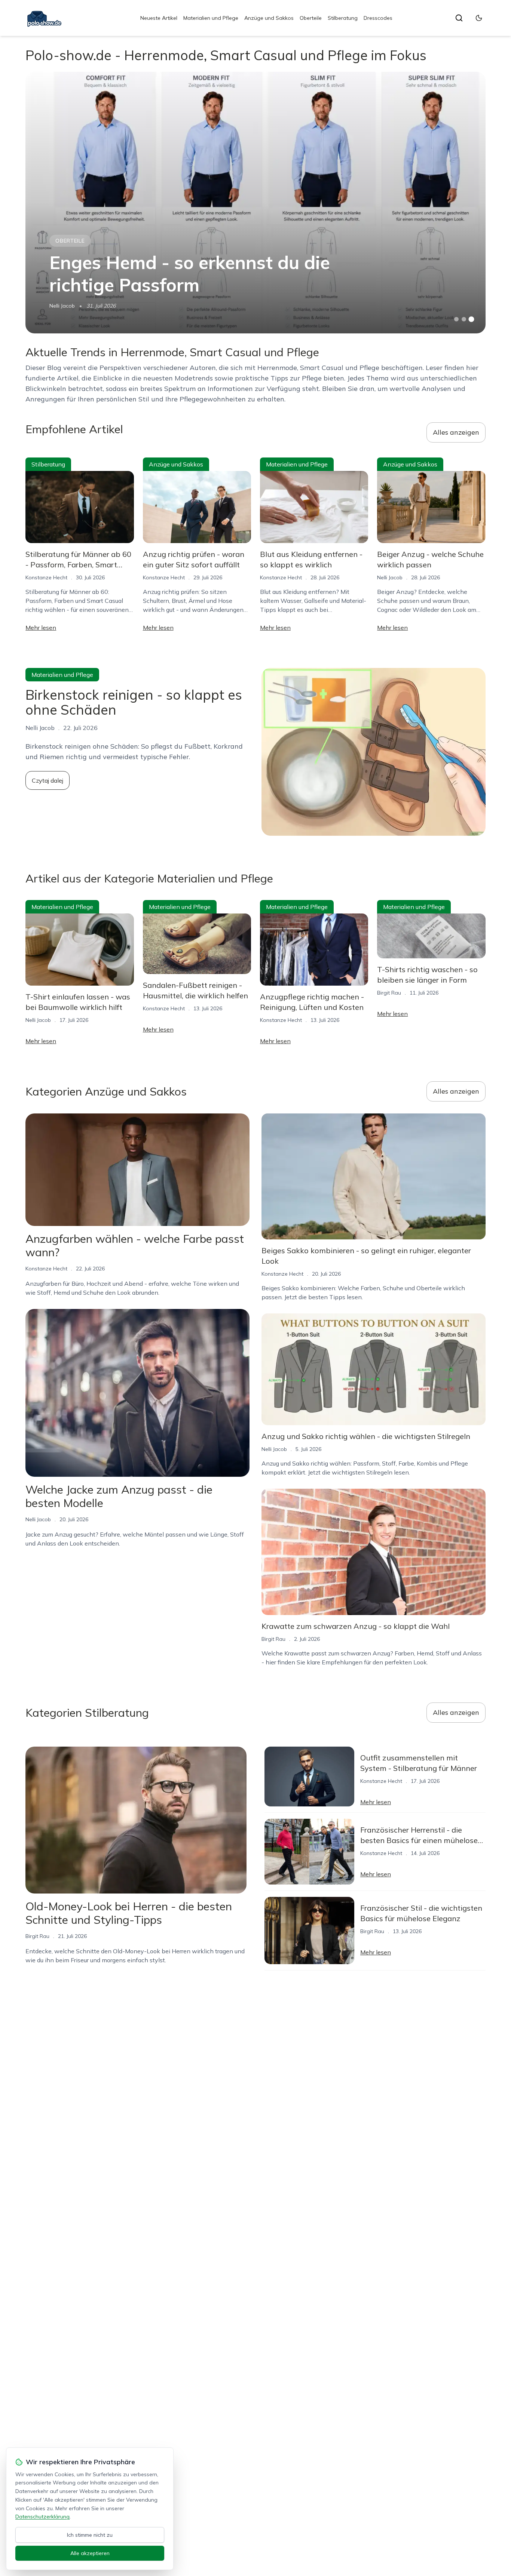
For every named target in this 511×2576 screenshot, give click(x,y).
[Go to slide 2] (464, 319)
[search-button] (459, 18)
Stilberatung (343, 18)
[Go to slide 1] (456, 319)
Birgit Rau (389, 993)
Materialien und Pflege (211, 18)
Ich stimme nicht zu (90, 2535)
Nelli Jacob (62, 306)
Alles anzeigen (456, 432)
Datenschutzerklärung (42, 2517)
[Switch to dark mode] (479, 18)
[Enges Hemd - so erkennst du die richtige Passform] (255, 203)
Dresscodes (378, 18)
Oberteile (311, 18)
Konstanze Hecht (46, 577)
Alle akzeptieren (90, 2553)
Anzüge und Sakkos (269, 18)
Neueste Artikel (159, 18)
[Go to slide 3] (471, 319)
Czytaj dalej (48, 780)
